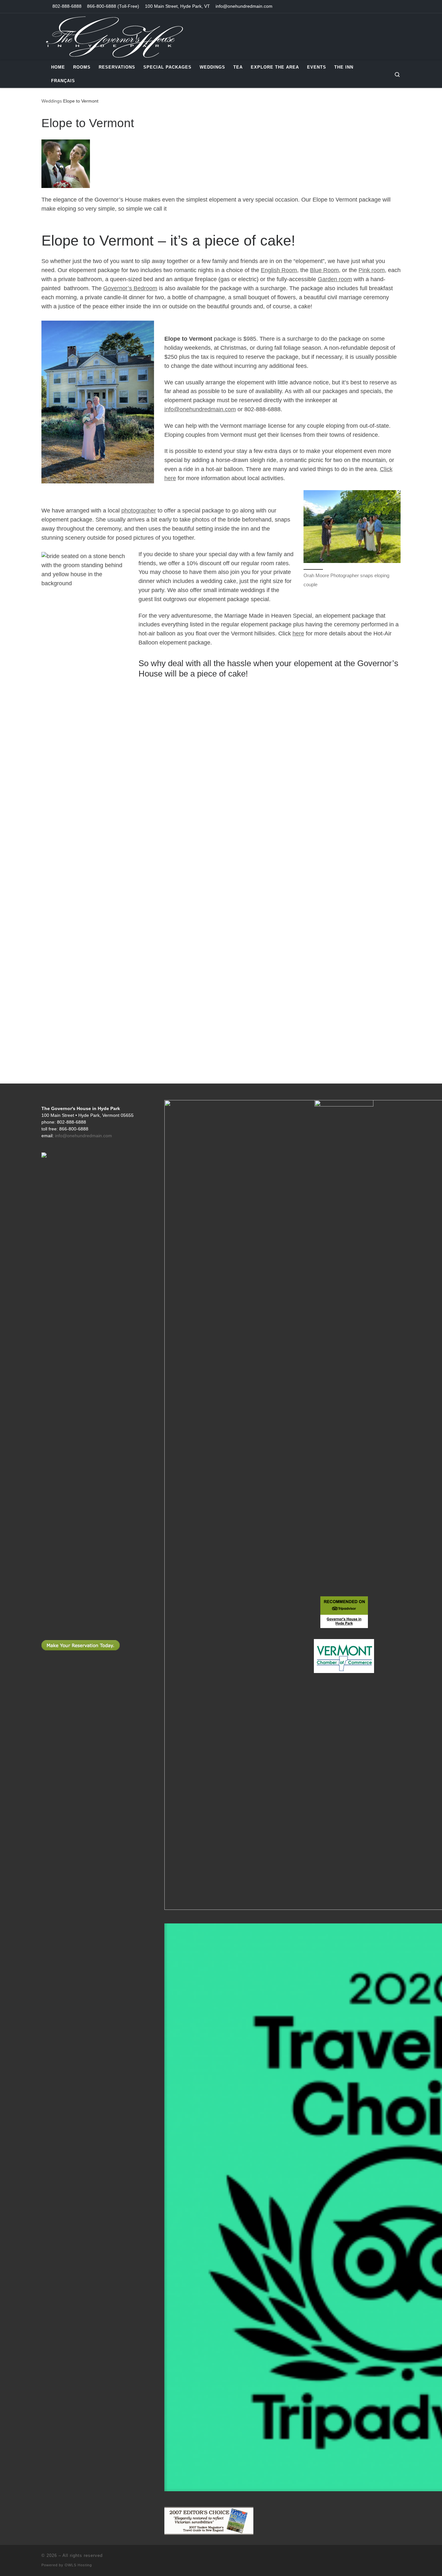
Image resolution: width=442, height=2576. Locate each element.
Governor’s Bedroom (130, 288)
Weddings (52, 101)
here (298, 633)
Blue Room (324, 270)
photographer (139, 511)
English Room (279, 270)
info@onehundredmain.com (200, 409)
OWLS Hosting (78, 2565)
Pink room (372, 270)
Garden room (335, 279)
